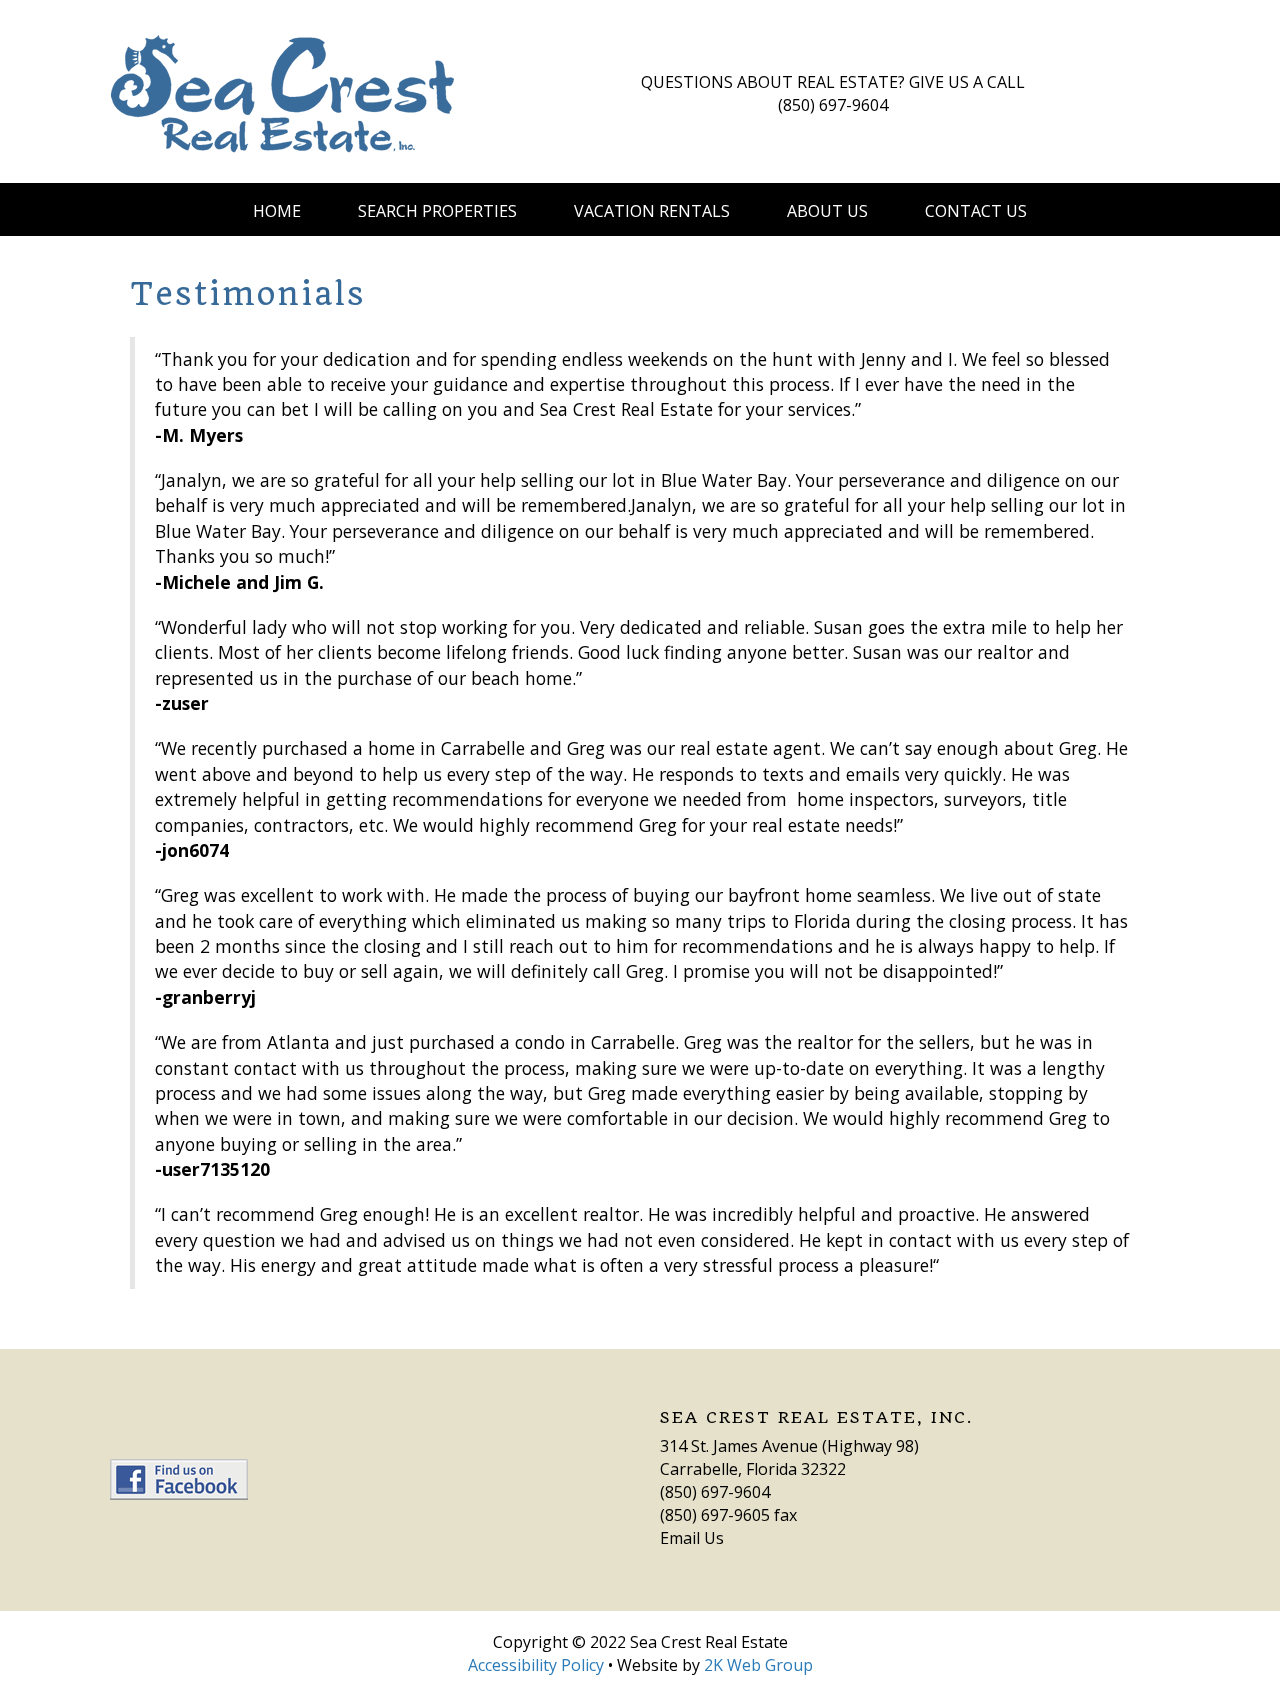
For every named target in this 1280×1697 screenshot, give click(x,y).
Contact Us (976, 211)
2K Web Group (758, 1665)
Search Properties (437, 211)
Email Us (692, 1538)
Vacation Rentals (652, 211)
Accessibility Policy (536, 1665)
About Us (827, 211)
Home (277, 211)
